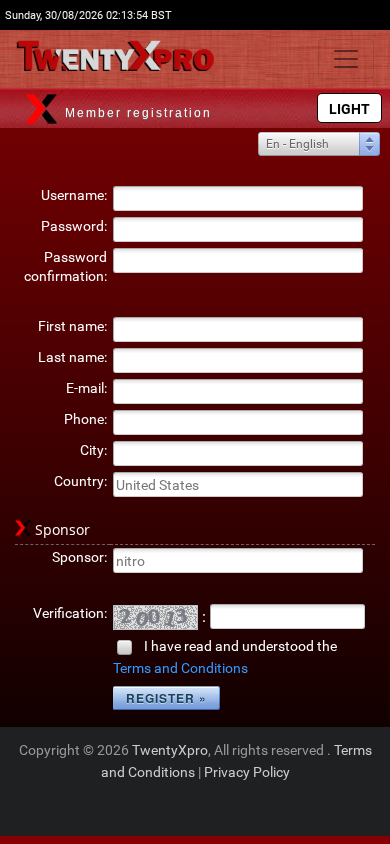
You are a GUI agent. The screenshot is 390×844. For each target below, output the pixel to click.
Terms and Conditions (180, 668)
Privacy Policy (247, 772)
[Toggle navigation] (346, 59)
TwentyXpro (170, 750)
